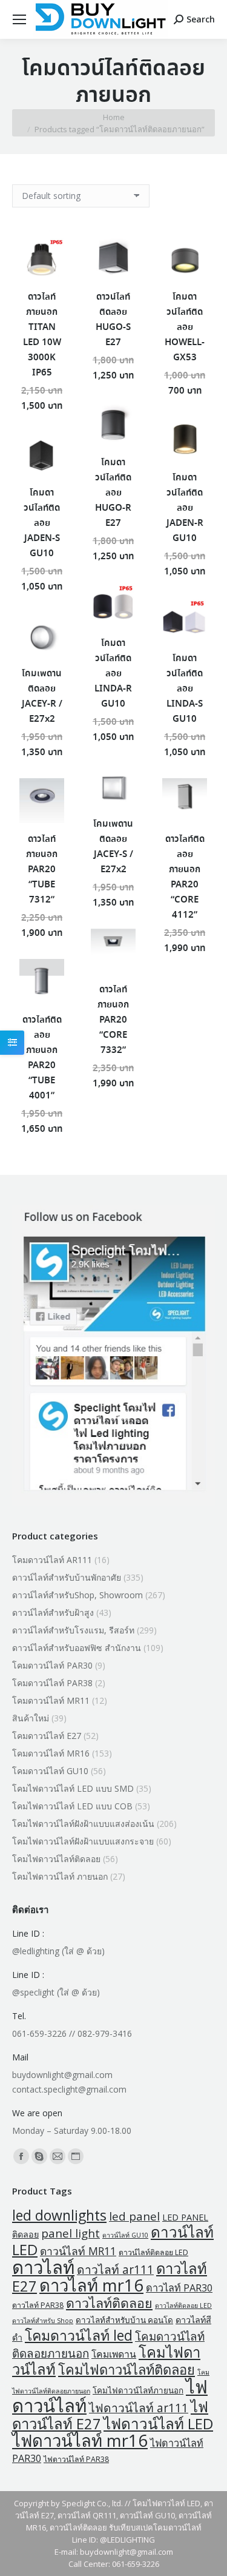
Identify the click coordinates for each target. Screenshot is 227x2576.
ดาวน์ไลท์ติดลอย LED (153, 2252)
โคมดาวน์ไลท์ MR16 (51, 1753)
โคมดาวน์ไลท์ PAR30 (52, 1665)
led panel (134, 2216)
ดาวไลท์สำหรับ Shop (43, 2321)
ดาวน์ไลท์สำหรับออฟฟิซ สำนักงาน (77, 1648)
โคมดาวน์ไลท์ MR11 (51, 1700)
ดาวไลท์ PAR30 (179, 2288)
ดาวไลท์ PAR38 (38, 2305)
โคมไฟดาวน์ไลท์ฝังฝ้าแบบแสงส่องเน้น (83, 1824)
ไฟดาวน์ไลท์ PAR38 (76, 2459)
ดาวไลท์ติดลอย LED (183, 2305)
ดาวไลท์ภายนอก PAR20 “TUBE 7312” (42, 870)
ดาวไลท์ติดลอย (109, 2303)
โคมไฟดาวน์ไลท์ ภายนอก (60, 1876)
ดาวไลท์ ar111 (115, 2269)
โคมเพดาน (114, 2354)
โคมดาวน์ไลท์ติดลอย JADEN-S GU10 (42, 523)
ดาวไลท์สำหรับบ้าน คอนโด (124, 2320)
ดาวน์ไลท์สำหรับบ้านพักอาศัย (67, 1577)
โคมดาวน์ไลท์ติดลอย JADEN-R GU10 (185, 508)
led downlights (59, 2215)
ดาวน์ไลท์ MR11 (78, 2251)
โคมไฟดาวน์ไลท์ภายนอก (138, 2390)
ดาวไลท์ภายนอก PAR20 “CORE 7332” (113, 1020)
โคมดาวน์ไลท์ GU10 (50, 1771)
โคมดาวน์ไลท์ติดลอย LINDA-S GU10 (185, 689)
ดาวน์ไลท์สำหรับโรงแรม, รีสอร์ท (73, 1630)
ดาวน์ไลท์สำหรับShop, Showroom (77, 1595)
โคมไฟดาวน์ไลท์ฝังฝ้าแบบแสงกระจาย (83, 1841)
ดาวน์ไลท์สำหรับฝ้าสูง (53, 1613)
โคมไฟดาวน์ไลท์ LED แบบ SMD (73, 1788)
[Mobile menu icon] (19, 19)
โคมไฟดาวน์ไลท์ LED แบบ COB (72, 1806)
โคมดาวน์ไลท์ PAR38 (52, 1683)
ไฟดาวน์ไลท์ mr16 (80, 2440)
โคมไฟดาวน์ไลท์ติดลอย (56, 1859)
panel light (71, 2233)
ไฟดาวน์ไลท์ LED (158, 2423)
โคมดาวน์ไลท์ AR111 (52, 1560)
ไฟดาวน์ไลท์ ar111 (139, 2408)
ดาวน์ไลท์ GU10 (125, 2235)
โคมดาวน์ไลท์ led (79, 2335)
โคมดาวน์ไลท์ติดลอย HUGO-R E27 (113, 493)
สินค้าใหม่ (31, 1718)
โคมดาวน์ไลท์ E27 (47, 1736)
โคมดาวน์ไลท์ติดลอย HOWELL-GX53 (185, 328)
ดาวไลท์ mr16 (91, 2285)
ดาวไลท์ (43, 2267)
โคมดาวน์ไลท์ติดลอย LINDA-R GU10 (113, 674)
